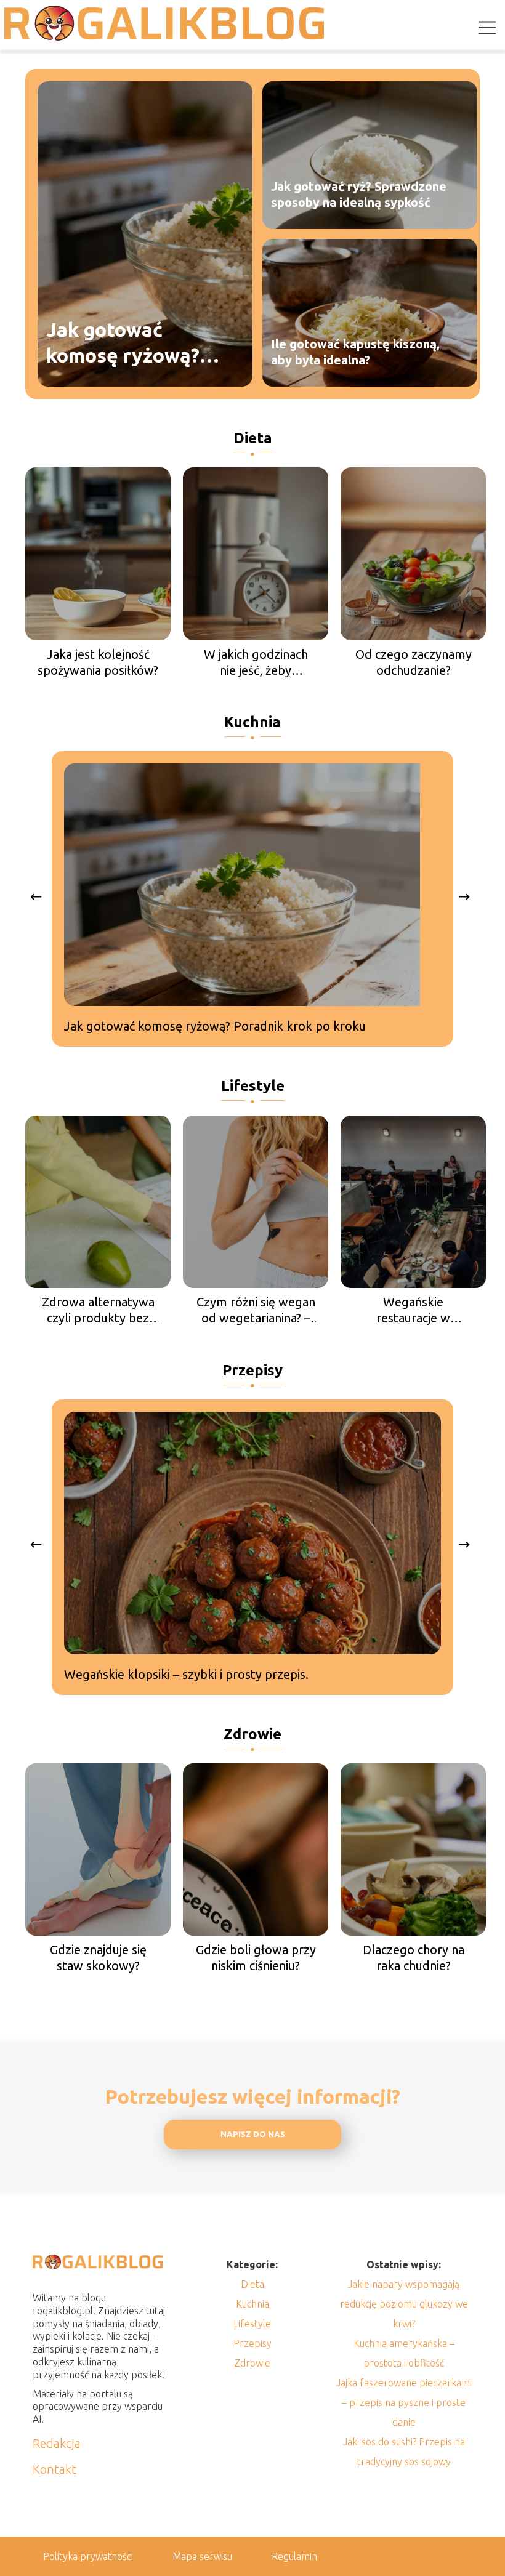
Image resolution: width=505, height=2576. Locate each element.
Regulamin (294, 2556)
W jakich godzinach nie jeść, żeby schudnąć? (256, 663)
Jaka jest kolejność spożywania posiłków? (98, 662)
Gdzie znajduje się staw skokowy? (98, 1958)
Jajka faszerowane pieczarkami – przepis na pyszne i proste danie (404, 2402)
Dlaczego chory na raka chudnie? (414, 1958)
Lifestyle (253, 1086)
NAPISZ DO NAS (253, 2134)
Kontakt (55, 2469)
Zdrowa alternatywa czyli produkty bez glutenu (98, 1310)
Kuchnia (252, 722)
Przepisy (252, 1370)
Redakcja (57, 2443)
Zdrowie (252, 1734)
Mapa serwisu (202, 2556)
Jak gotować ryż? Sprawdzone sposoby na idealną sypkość (359, 194)
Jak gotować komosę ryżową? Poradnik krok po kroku (126, 343)
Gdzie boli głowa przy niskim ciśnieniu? (256, 1958)
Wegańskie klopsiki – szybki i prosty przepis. (186, 1674)
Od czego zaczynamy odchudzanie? (414, 662)
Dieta (253, 438)
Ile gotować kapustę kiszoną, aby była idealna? (355, 352)
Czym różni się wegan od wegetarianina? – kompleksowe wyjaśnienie (256, 1310)
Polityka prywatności (88, 2556)
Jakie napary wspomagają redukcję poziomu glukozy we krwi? (404, 2304)
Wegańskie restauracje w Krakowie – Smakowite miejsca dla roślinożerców (413, 1310)
